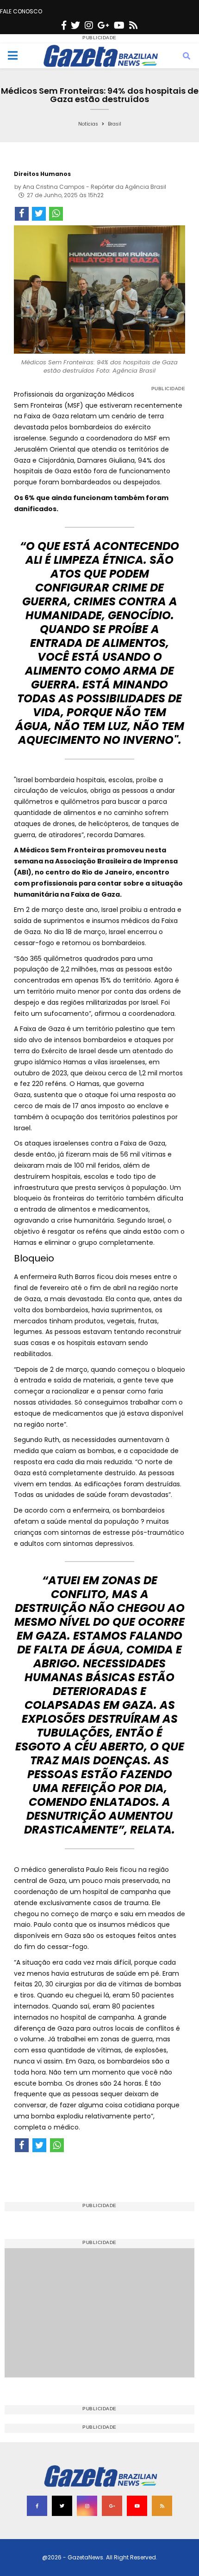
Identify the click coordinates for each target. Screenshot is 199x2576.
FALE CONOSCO (21, 11)
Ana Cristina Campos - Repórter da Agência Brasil (94, 187)
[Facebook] (64, 25)
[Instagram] (89, 25)
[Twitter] (75, 25)
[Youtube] (119, 25)
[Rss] (133, 25)
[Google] (103, 25)
